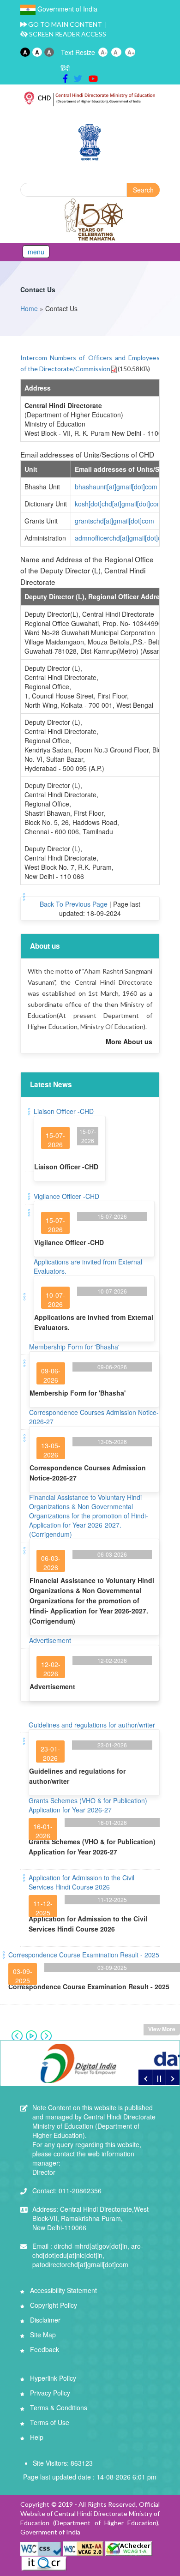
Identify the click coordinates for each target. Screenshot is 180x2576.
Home (29, 308)
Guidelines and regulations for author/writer (92, 1725)
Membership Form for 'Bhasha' (74, 1347)
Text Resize (78, 52)
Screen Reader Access (67, 34)
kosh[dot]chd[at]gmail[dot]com (119, 504)
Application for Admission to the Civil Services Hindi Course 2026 (81, 1882)
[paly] (159, 2077)
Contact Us (38, 289)
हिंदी (65, 68)
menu (36, 252)
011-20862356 (67, 2191)
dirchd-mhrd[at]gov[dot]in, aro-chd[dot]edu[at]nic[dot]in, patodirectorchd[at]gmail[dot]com (88, 2255)
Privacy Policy (49, 2393)
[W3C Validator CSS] (42, 2548)
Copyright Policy (53, 2305)
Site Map (42, 2335)
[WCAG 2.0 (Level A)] (129, 2548)
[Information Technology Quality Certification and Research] (44, 2563)
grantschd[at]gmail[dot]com (114, 521)
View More (162, 2029)
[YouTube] (93, 78)
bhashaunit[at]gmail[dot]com (116, 487)
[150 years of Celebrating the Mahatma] (95, 220)
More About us (129, 1041)
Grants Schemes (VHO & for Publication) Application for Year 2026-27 (88, 1805)
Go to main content (64, 24)
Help (36, 2437)
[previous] (145, 2077)
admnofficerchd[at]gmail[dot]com (123, 538)
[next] (173, 2077)
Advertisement (50, 1640)
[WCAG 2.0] (83, 2548)
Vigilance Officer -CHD (66, 1196)
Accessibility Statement (63, 2290)
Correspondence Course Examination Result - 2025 (84, 1955)
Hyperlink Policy (52, 2378)
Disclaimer (44, 2320)
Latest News (51, 1084)
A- (104, 52)
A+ (131, 52)
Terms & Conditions (58, 2407)
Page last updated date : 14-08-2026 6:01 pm (90, 2477)
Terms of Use (49, 2422)
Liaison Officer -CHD (64, 1111)
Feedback (44, 2349)
